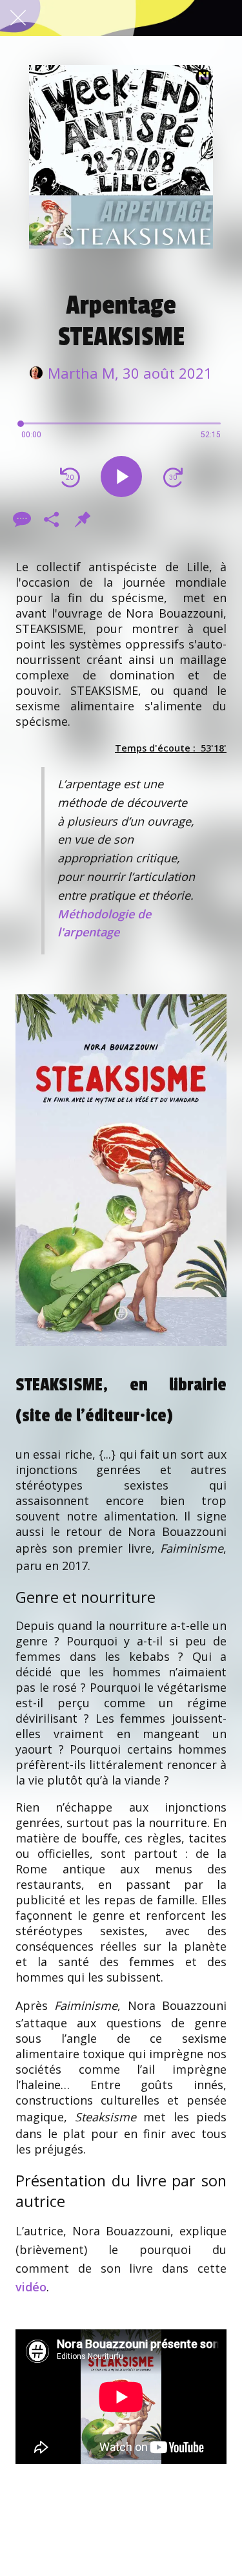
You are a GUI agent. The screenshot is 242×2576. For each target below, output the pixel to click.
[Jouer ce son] (121, 477)
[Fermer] (18, 18)
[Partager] (52, 519)
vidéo (31, 2287)
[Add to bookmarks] (83, 519)
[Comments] (21, 519)
